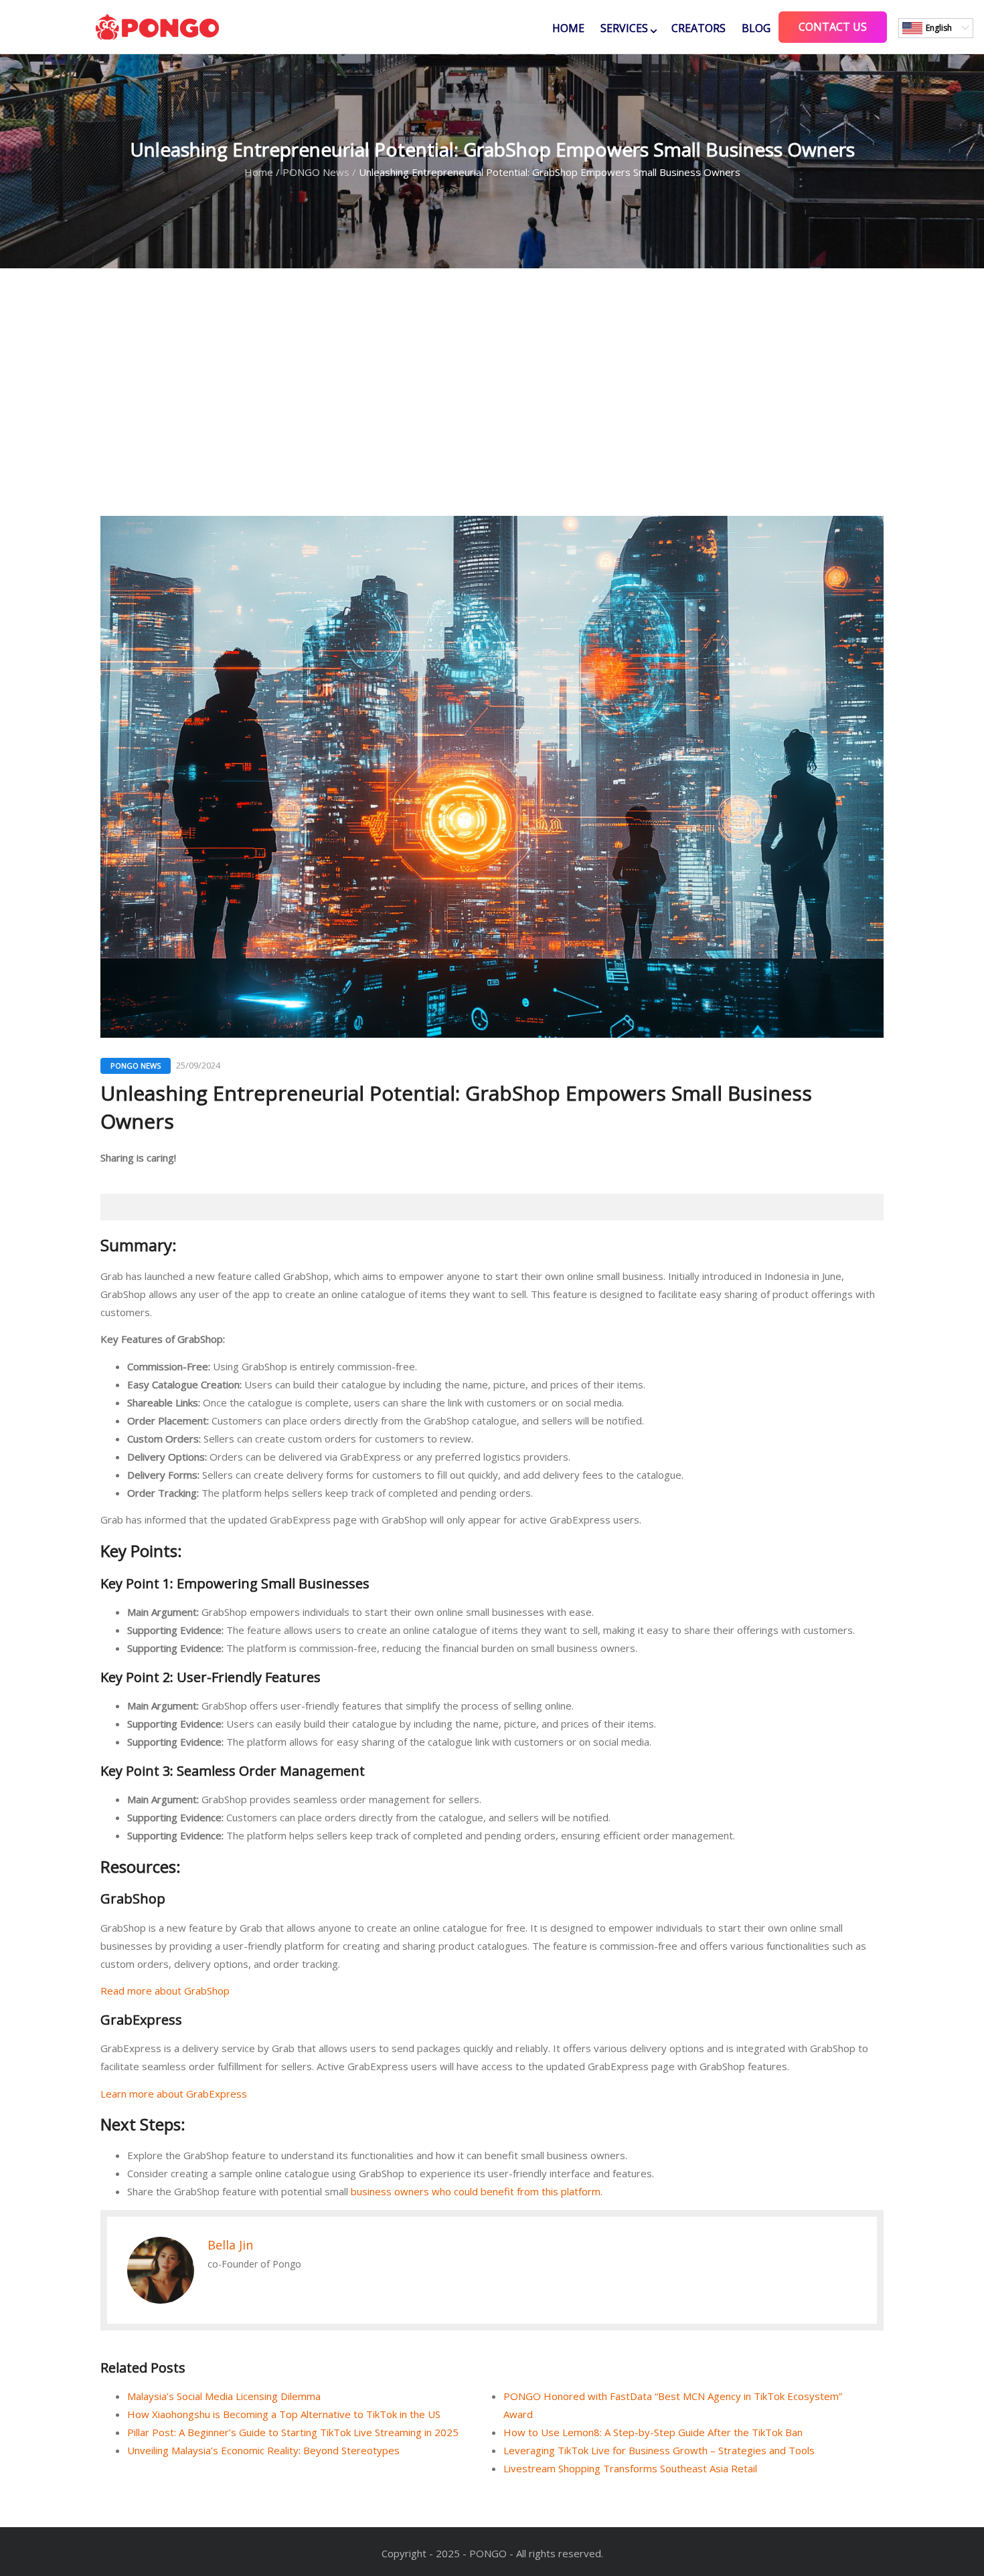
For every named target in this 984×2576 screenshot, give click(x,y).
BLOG (756, 28)
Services (624, 28)
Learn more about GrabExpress (174, 2094)
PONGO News (316, 172)
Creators (699, 28)
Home (568, 28)
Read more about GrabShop (165, 1991)
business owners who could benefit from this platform (476, 2191)
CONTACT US (833, 27)
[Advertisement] (492, 392)
